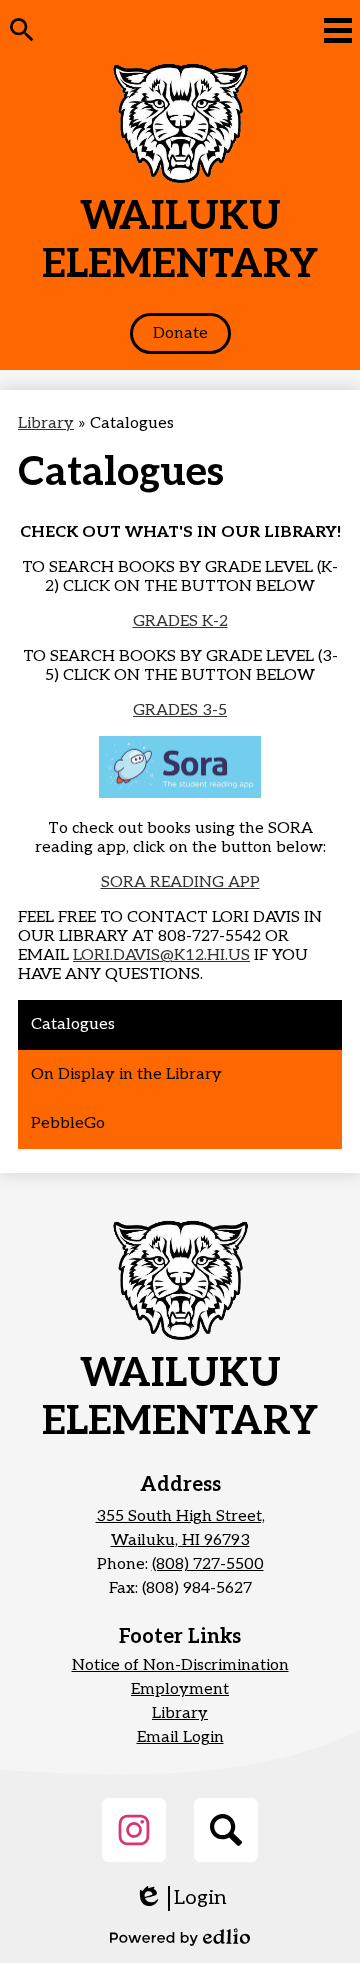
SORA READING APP (180, 882)
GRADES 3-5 (180, 710)
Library (46, 423)
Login (180, 1898)
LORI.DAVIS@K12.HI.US (161, 955)
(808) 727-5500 (208, 1564)
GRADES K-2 (180, 621)
